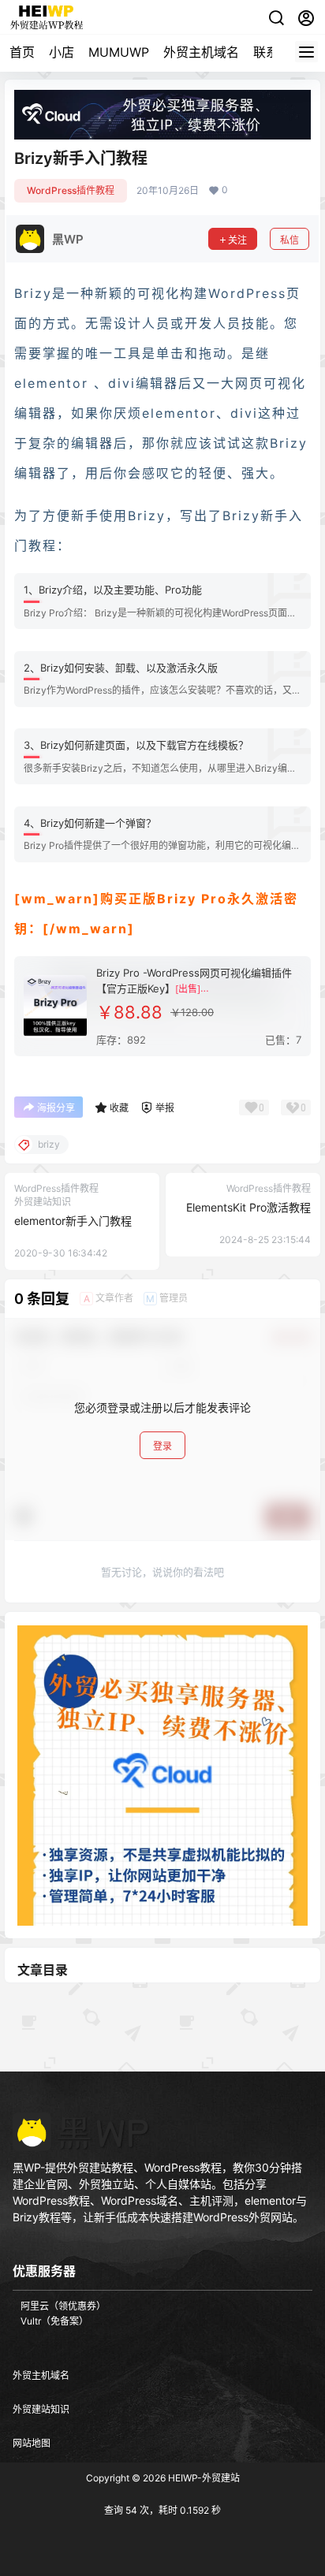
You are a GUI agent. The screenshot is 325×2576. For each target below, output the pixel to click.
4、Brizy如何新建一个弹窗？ (90, 823)
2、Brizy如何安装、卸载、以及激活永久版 (121, 668)
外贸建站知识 (41, 2409)
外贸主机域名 (201, 52)
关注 (237, 240)
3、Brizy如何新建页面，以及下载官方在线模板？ (136, 745)
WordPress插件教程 (71, 190)
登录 (162, 1446)
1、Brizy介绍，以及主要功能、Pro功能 (113, 590)
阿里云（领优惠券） (63, 2306)
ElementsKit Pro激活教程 (248, 1207)
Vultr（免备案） (54, 2321)
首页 (22, 52)
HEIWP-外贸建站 (203, 2478)
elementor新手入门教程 (73, 1221)
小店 (62, 52)
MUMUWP (119, 52)
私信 (290, 240)
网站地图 (32, 2443)
